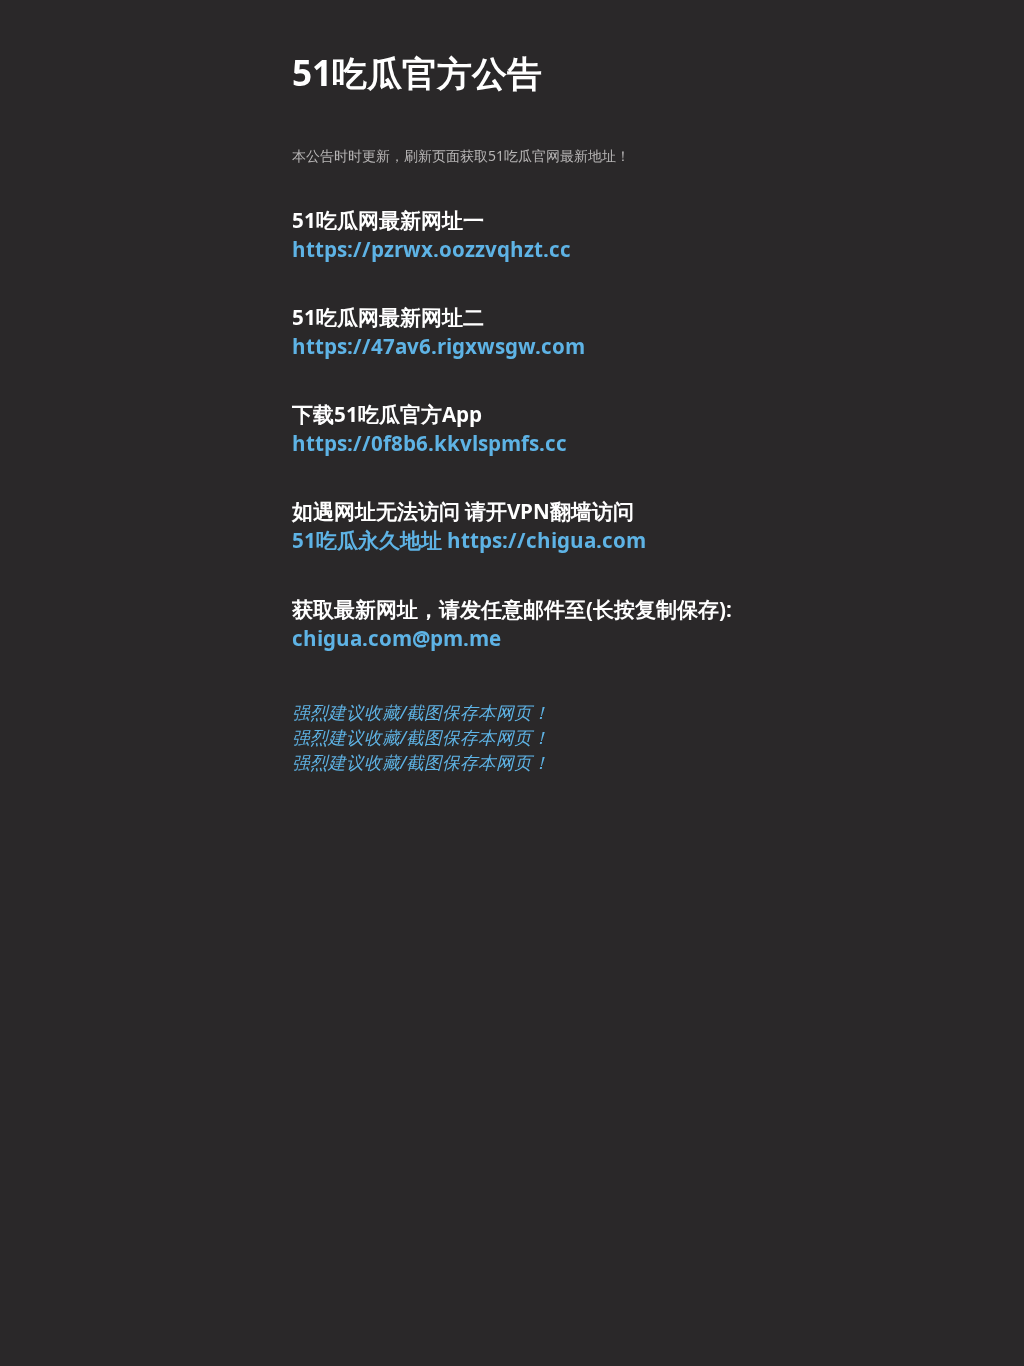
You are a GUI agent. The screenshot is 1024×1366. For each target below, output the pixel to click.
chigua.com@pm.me (396, 638)
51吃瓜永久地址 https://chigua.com (469, 540)
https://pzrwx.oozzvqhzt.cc (431, 249)
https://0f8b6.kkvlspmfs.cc (429, 443)
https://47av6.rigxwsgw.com (438, 346)
